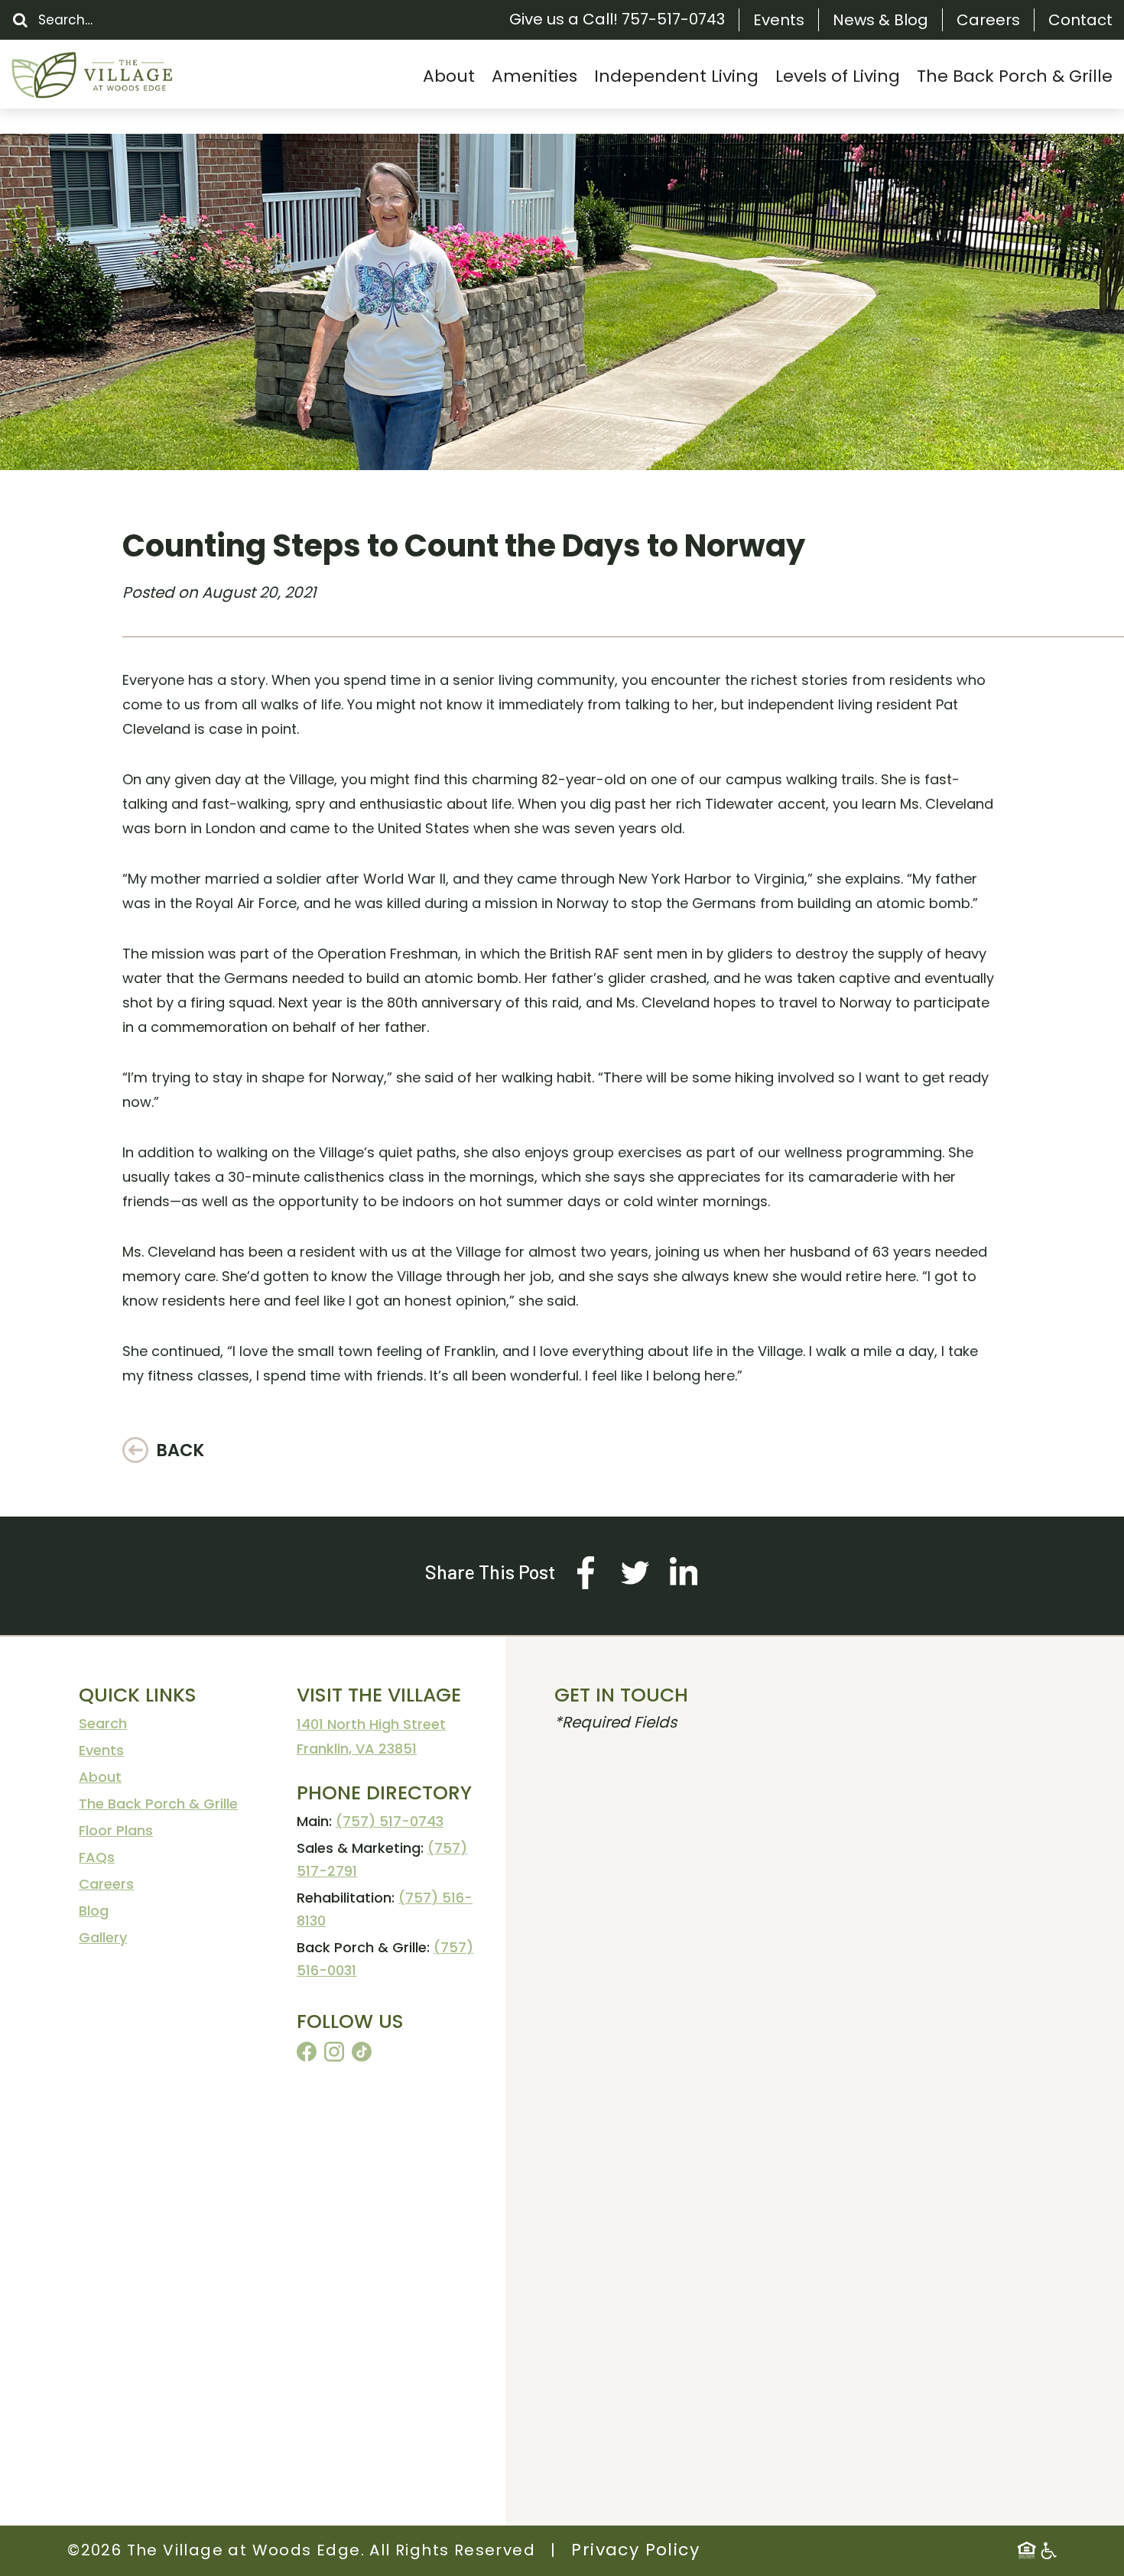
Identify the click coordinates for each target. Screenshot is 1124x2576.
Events (779, 20)
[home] (126, 75)
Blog (94, 1911)
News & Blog (880, 20)
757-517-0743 (673, 19)
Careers (988, 20)
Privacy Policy (635, 2550)
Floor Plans (116, 1830)
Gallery (103, 1937)
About (100, 1777)
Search (103, 1723)
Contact (1080, 20)
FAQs (97, 1857)
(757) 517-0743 (390, 1821)
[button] (449, 76)
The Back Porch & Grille (158, 1804)
